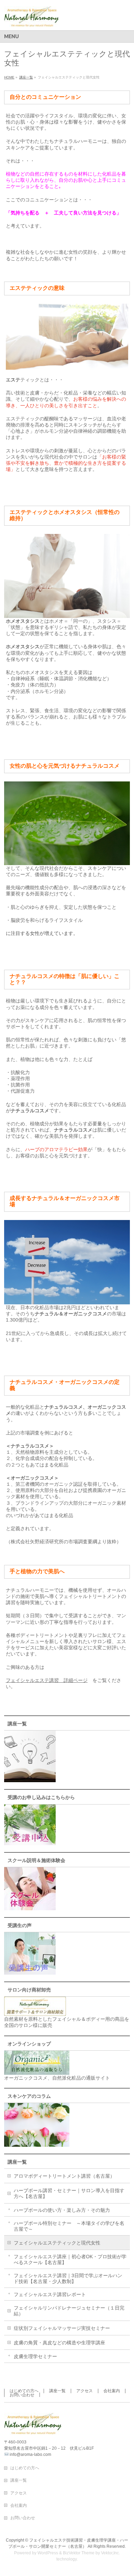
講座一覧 (17, 2162)
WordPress (48, 2553)
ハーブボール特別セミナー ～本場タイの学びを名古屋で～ (69, 2226)
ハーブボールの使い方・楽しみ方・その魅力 (62, 2210)
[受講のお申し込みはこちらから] (30, 1842)
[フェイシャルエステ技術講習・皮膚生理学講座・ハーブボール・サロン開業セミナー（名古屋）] (31, 19)
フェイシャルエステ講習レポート (50, 2294)
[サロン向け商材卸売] (35, 2013)
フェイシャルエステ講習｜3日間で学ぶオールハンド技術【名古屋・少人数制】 (68, 2278)
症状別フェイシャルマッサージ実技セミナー (62, 2328)
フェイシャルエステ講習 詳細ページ (47, 1680)
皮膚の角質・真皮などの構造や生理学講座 (59, 2343)
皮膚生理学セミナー (35, 2356)
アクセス (85, 2391)
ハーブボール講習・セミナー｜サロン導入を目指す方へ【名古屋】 (69, 2193)
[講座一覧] (30, 1779)
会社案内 (112, 2391)
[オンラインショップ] (37, 2072)
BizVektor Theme (79, 2553)
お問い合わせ (22, 2395)
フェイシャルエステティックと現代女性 (57, 2243)
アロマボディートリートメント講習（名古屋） (64, 2176)
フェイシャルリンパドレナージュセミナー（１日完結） (69, 2311)
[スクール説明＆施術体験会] (30, 1907)
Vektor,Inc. (110, 2553)
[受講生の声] (30, 1972)
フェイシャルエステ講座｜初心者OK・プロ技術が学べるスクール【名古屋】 (70, 2259)
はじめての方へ (24, 2391)
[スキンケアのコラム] (37, 2144)
